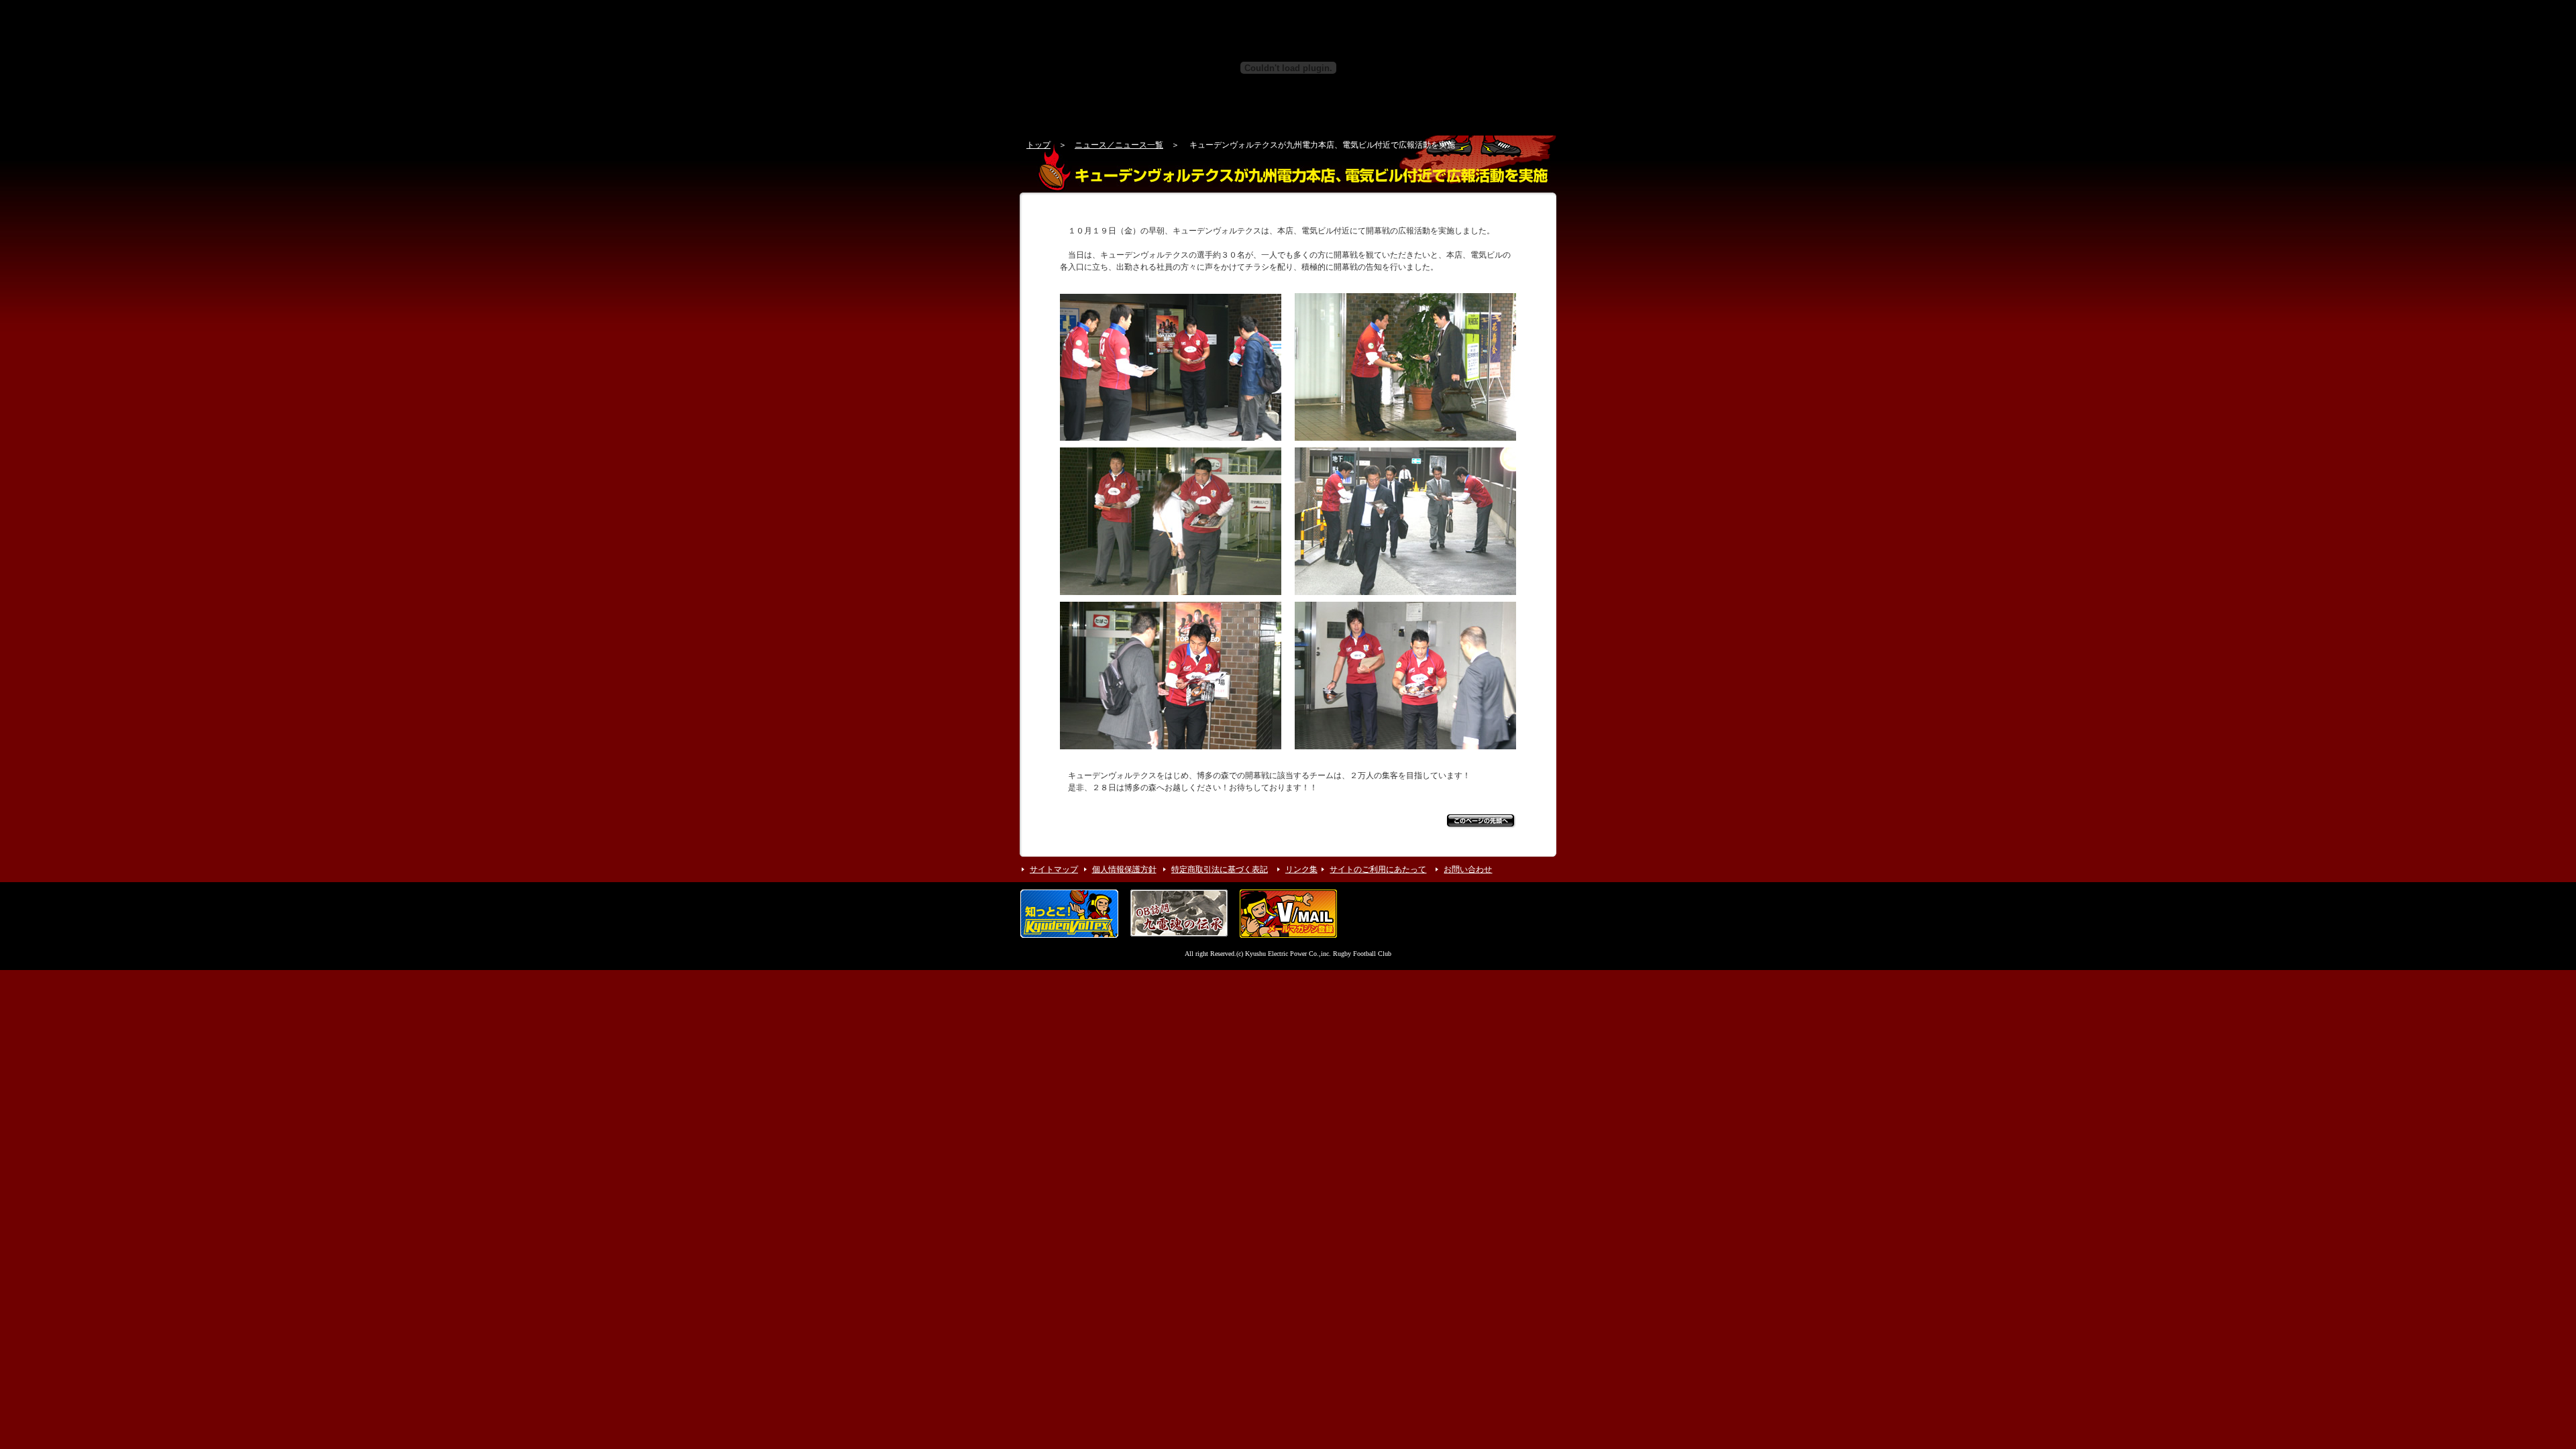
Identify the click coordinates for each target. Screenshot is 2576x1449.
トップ (1038, 145)
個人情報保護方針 (1124, 869)
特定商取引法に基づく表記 (1220, 869)
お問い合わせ (1468, 869)
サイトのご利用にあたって (1378, 869)
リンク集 (1301, 869)
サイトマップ (1054, 869)
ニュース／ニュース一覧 (1119, 145)
